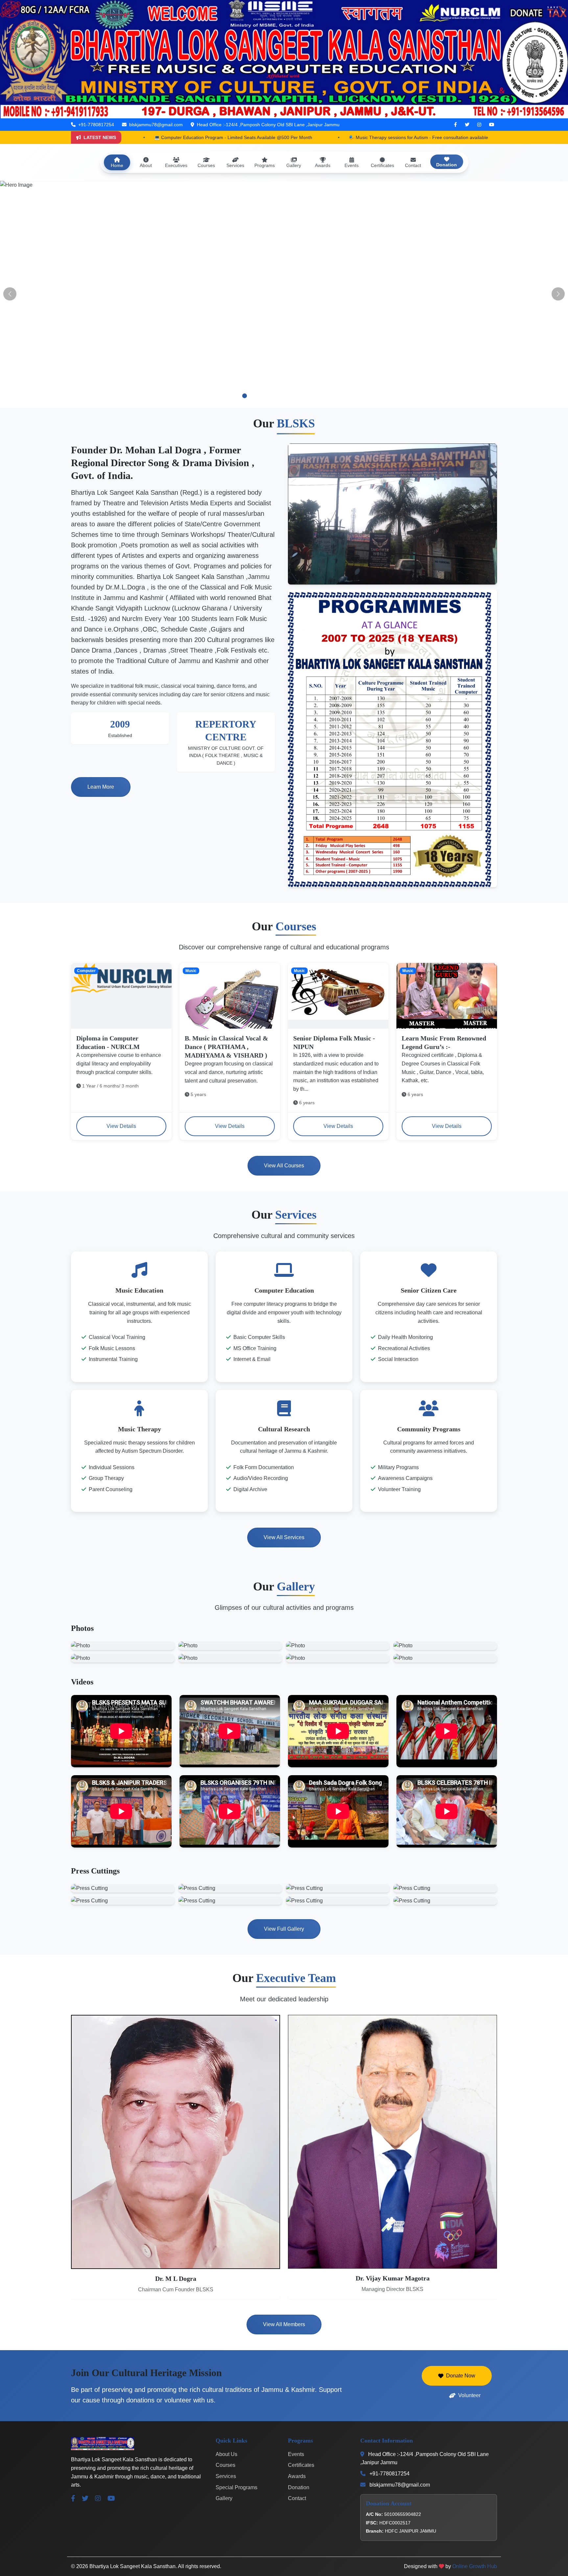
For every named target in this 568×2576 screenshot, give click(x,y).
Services (226, 2476)
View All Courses (284, 1166)
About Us (226, 2454)
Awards (297, 2476)
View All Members (284, 2324)
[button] (205, 396)
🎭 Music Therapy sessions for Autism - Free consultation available (235, 137)
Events (296, 2454)
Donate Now (461, 2376)
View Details (121, 1126)
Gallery (224, 2498)
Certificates (301, 2465)
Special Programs (237, 2487)
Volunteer (469, 2395)
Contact (297, 2498)
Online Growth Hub (475, 2566)
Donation (299, 2487)
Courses (225, 2465)
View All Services (284, 1537)
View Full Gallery (284, 1929)
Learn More (101, 787)
